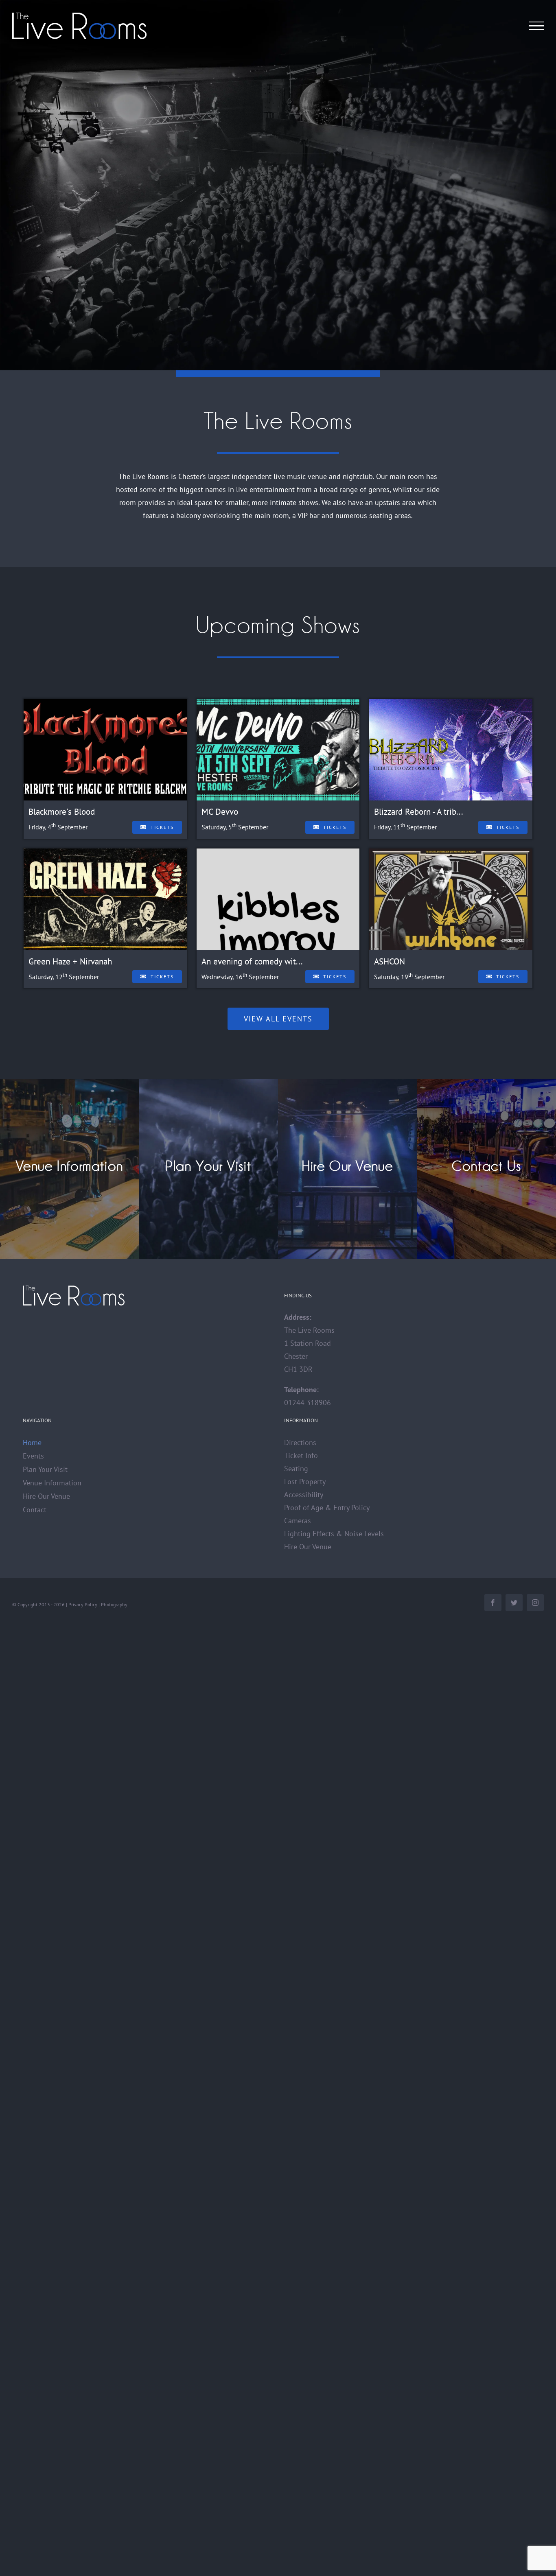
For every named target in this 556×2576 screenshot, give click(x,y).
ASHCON (390, 961)
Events (33, 1456)
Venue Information (52, 1483)
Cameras (298, 1521)
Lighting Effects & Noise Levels (334, 1534)
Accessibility (304, 1495)
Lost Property (305, 1482)
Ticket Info (301, 1455)
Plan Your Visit (45, 1469)
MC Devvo (220, 812)
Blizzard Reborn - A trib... (419, 812)
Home (32, 1442)
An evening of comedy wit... (252, 961)
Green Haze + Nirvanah (70, 961)
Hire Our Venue (46, 1496)
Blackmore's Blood (62, 812)
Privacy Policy (83, 1604)
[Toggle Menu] (537, 26)
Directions (300, 1442)
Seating (296, 1468)
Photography (114, 1604)
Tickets (162, 827)
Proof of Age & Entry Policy (327, 1508)
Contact (35, 1510)
